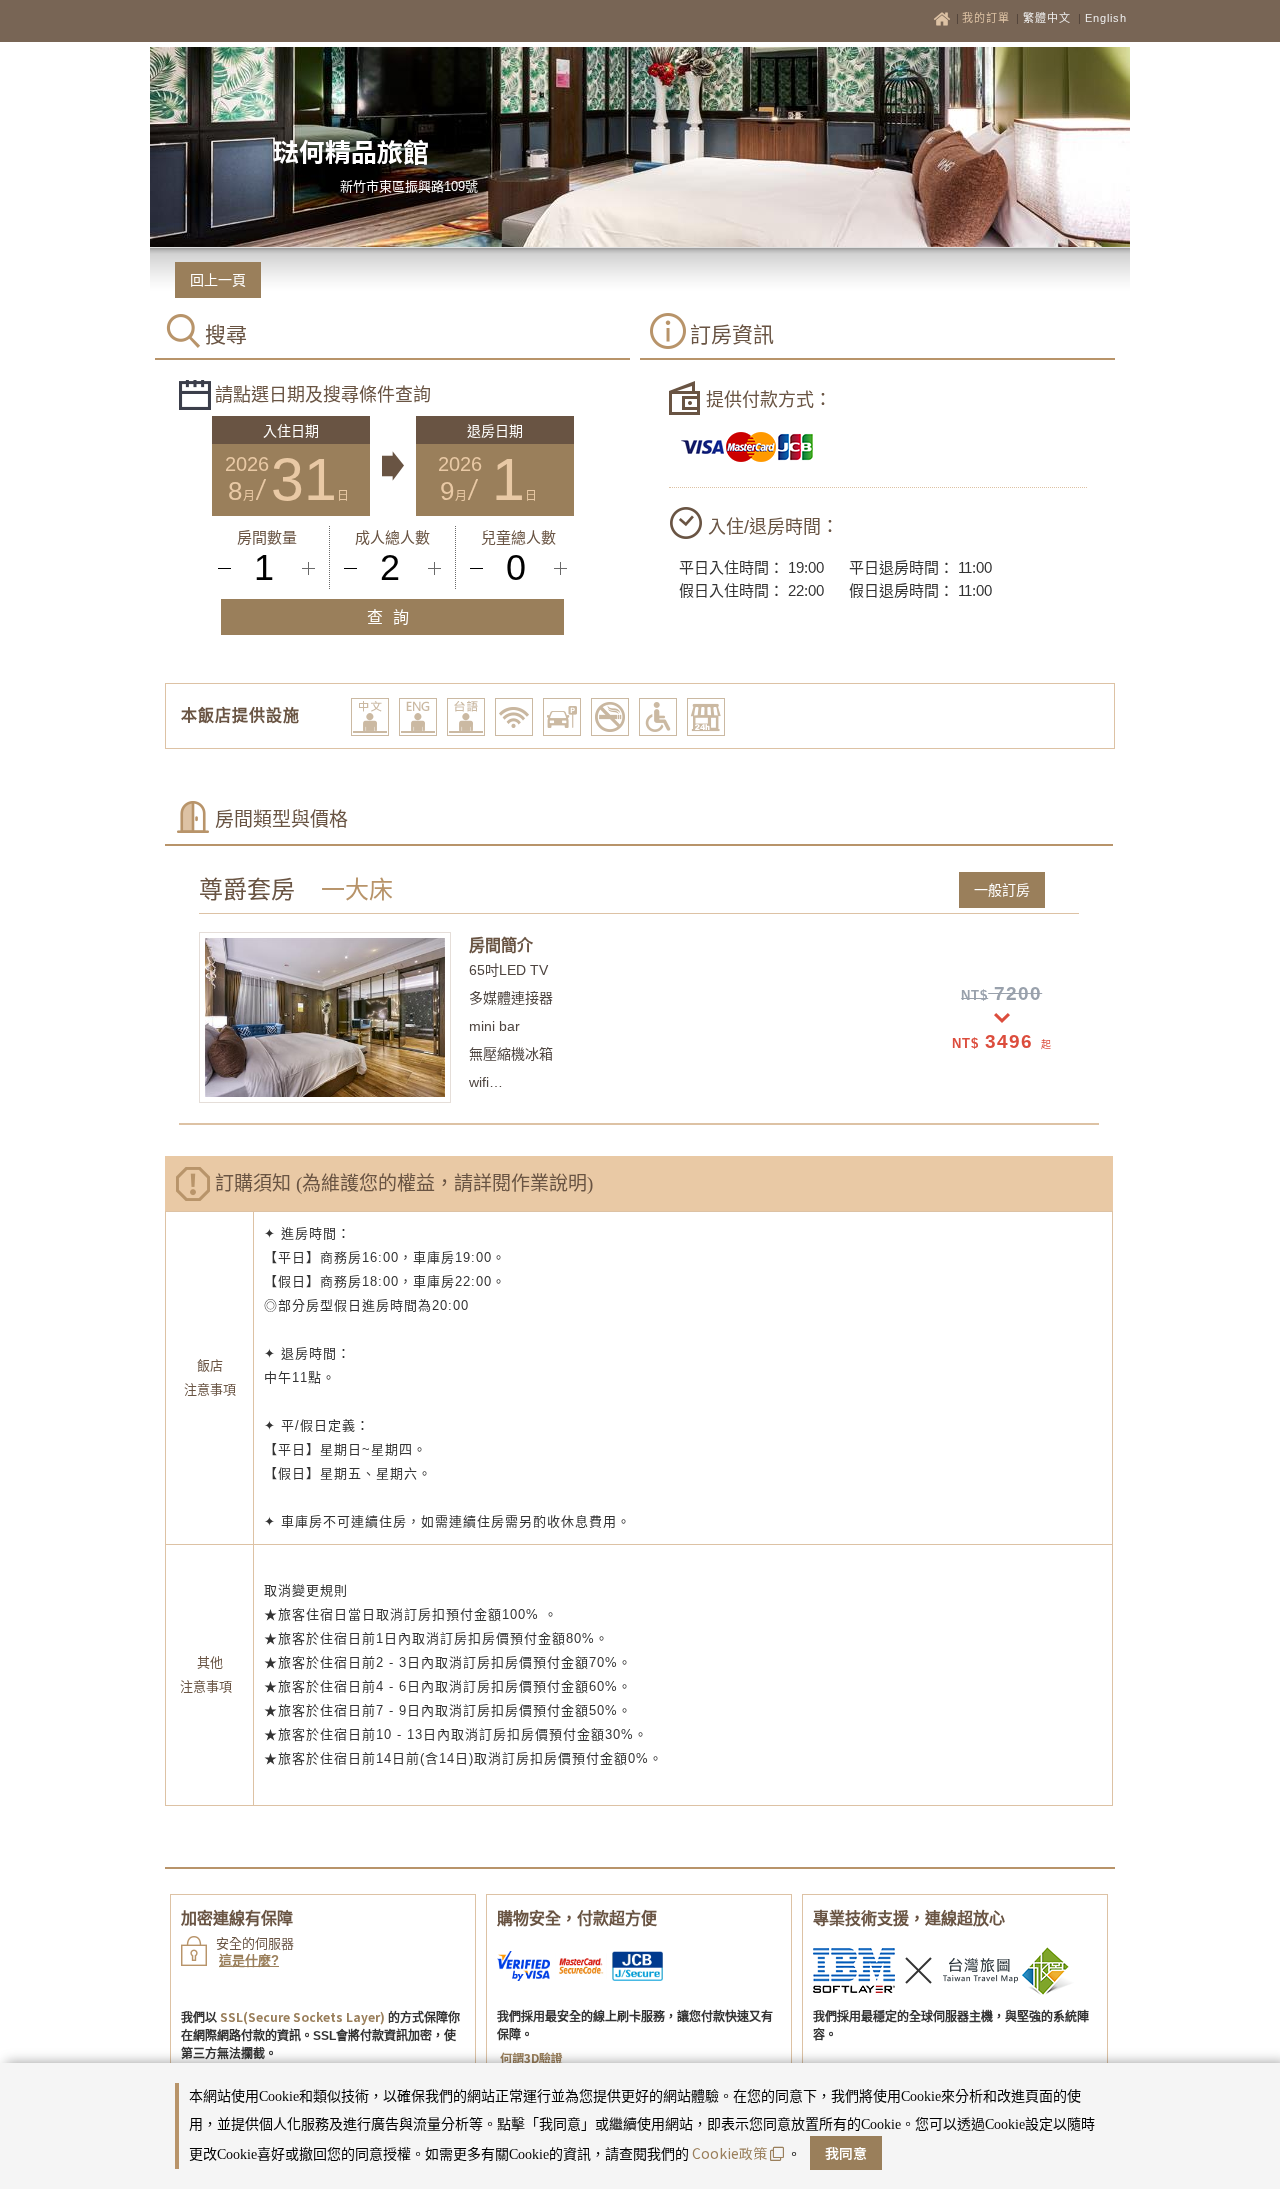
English (1106, 18)
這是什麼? (249, 1960)
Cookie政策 (729, 2153)
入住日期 (291, 431)
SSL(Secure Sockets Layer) (302, 2016)
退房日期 (495, 431)
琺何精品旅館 (351, 150)
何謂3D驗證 (531, 2057)
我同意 (846, 2153)
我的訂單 (988, 18)
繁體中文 (1047, 18)
